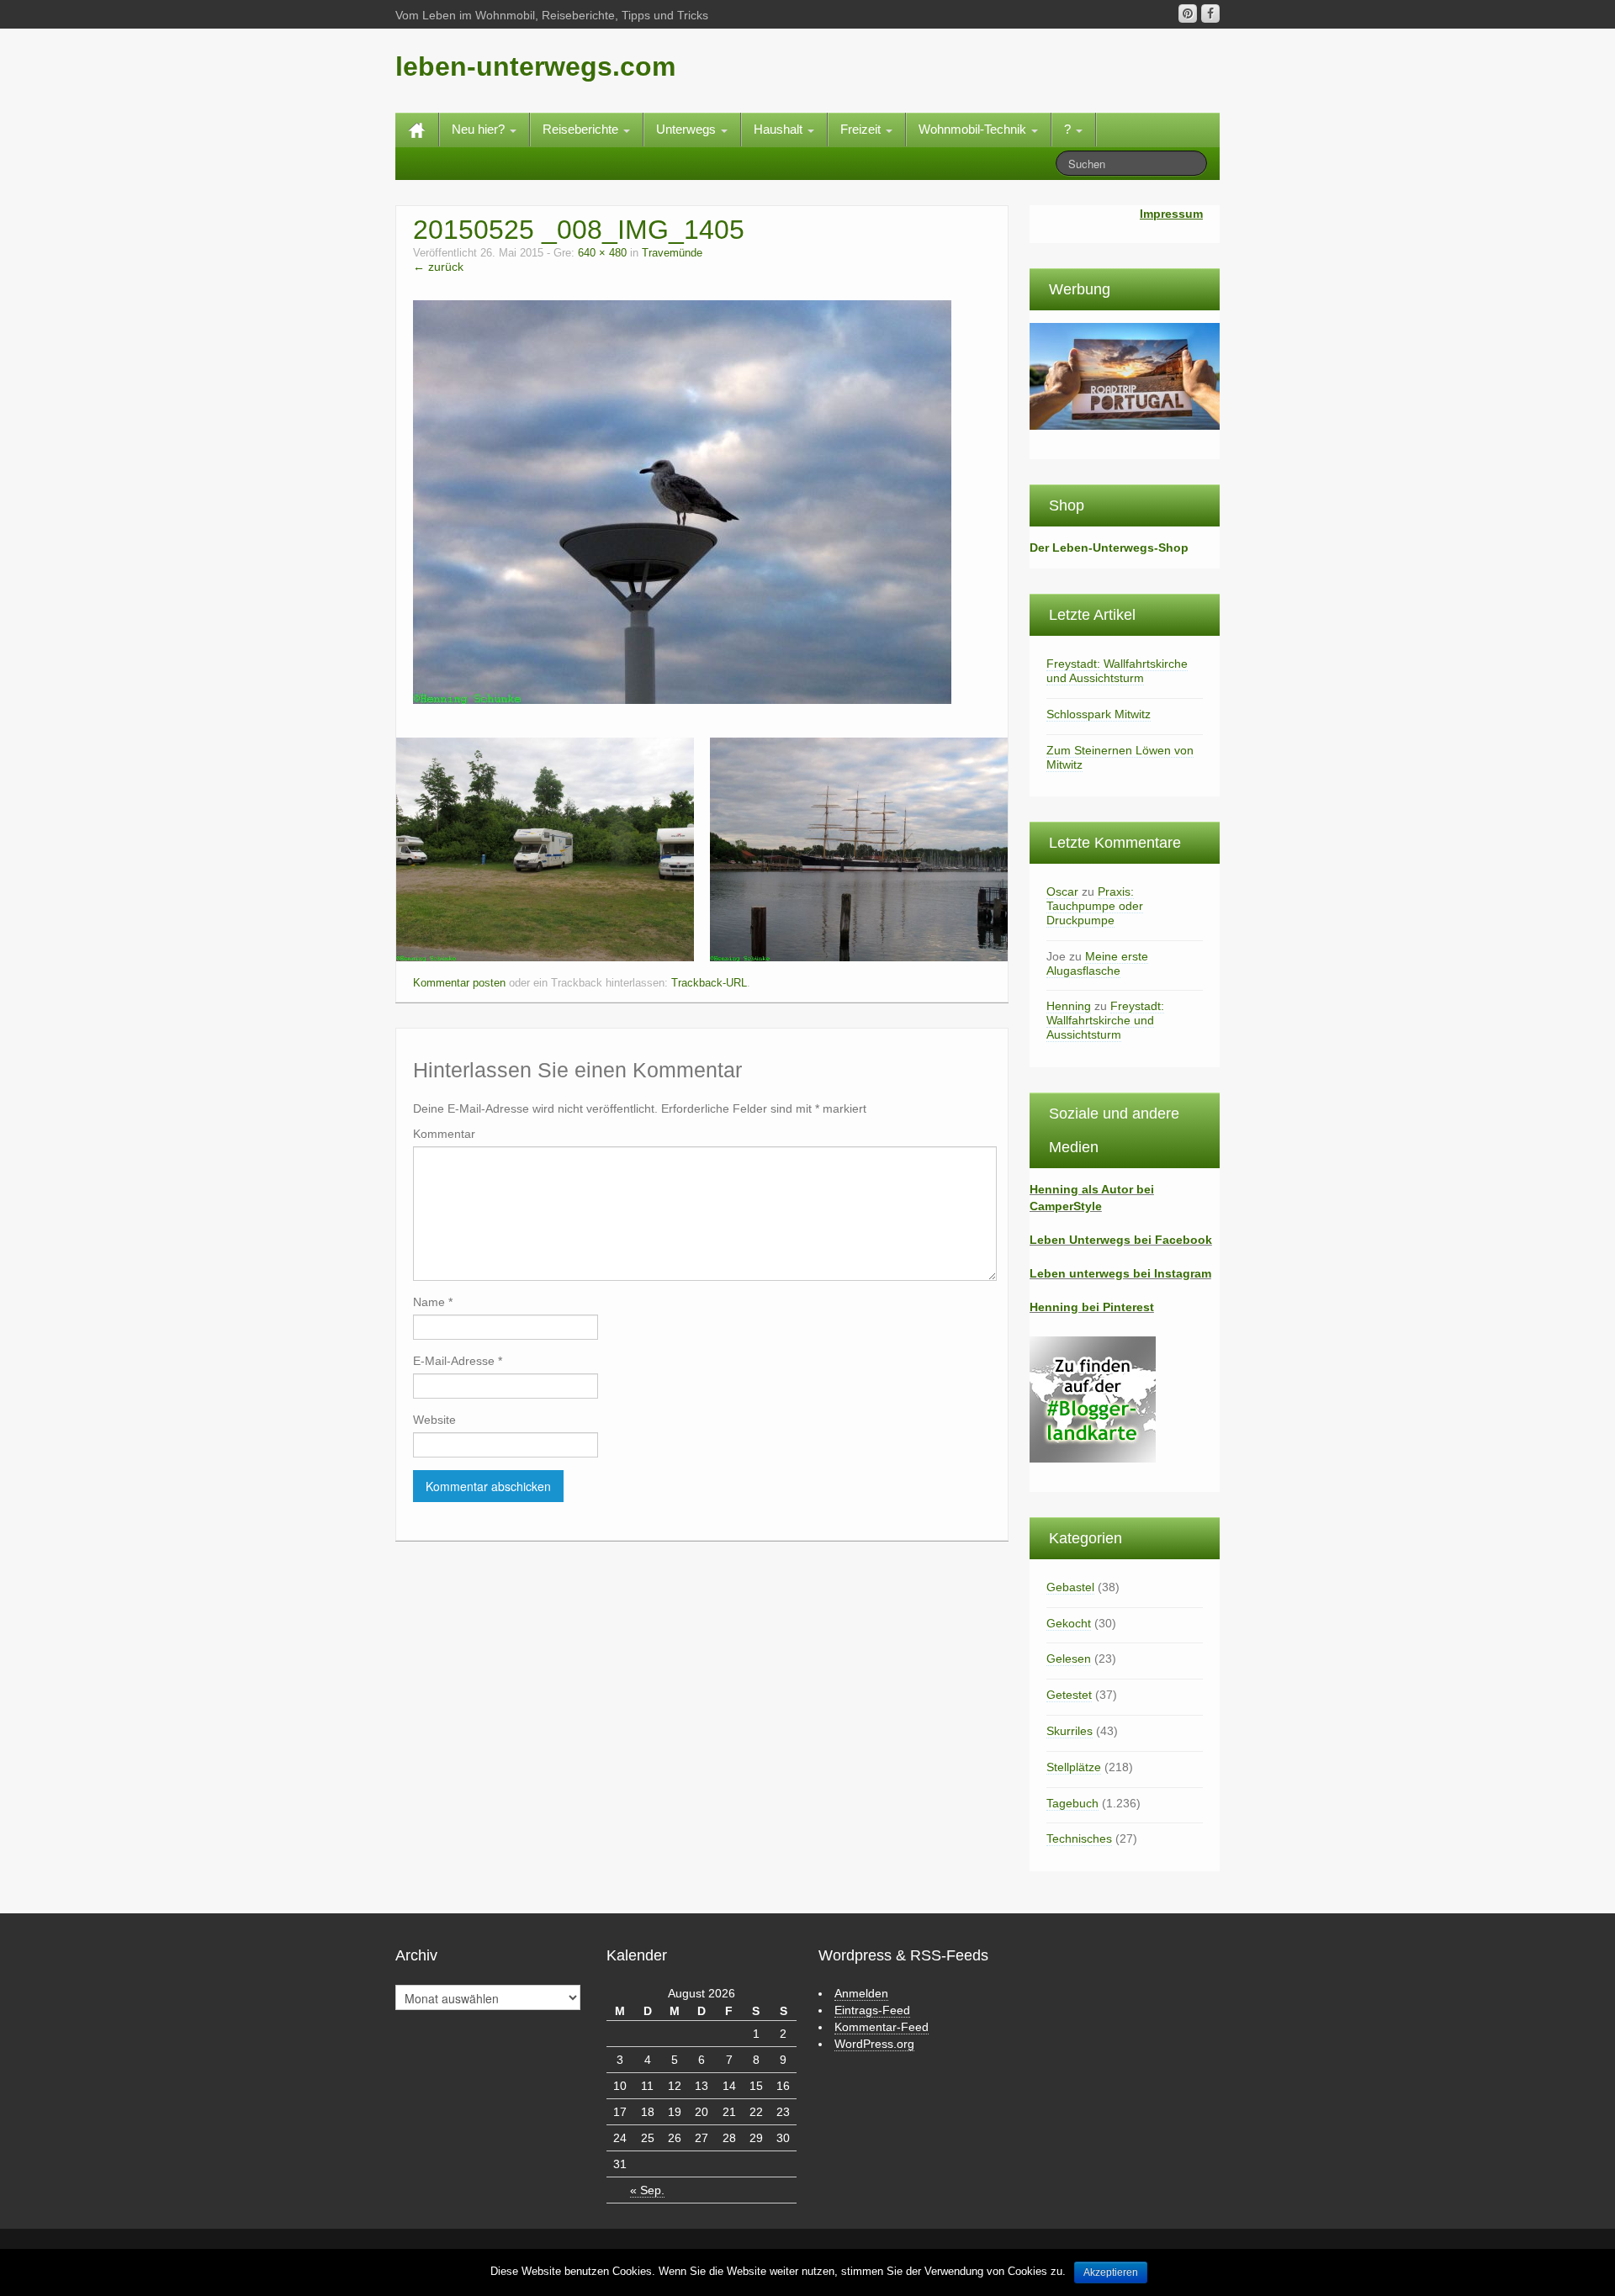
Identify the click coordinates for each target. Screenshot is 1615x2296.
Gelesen (1069, 1659)
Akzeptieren (1111, 2272)
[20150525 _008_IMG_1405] (682, 501)
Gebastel (1070, 1587)
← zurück (438, 267)
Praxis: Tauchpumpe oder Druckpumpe (1095, 906)
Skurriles (1070, 1731)
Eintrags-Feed (872, 2010)
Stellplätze (1074, 1767)
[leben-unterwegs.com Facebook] (1210, 13)
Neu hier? (480, 129)
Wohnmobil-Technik (974, 129)
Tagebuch (1072, 1803)
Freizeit (862, 129)
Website (434, 1420)
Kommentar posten (459, 983)
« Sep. (647, 2190)
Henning (1069, 1006)
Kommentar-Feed (882, 2027)
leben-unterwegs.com (535, 66)
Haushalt (780, 129)
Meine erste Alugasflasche (1097, 963)
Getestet (1069, 1695)
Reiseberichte (582, 129)
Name (433, 1302)
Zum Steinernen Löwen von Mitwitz (1120, 757)
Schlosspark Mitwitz (1099, 714)
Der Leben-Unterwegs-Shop (1109, 548)
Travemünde (672, 253)
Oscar (1062, 891)
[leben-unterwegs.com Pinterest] (1188, 13)
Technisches (1079, 1838)
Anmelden (861, 1993)
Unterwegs (688, 129)
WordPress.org (874, 2044)
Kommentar (444, 1134)
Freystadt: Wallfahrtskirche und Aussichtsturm (1117, 671)
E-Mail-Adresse (458, 1361)
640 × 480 (602, 253)
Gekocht (1069, 1623)
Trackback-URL (709, 983)
